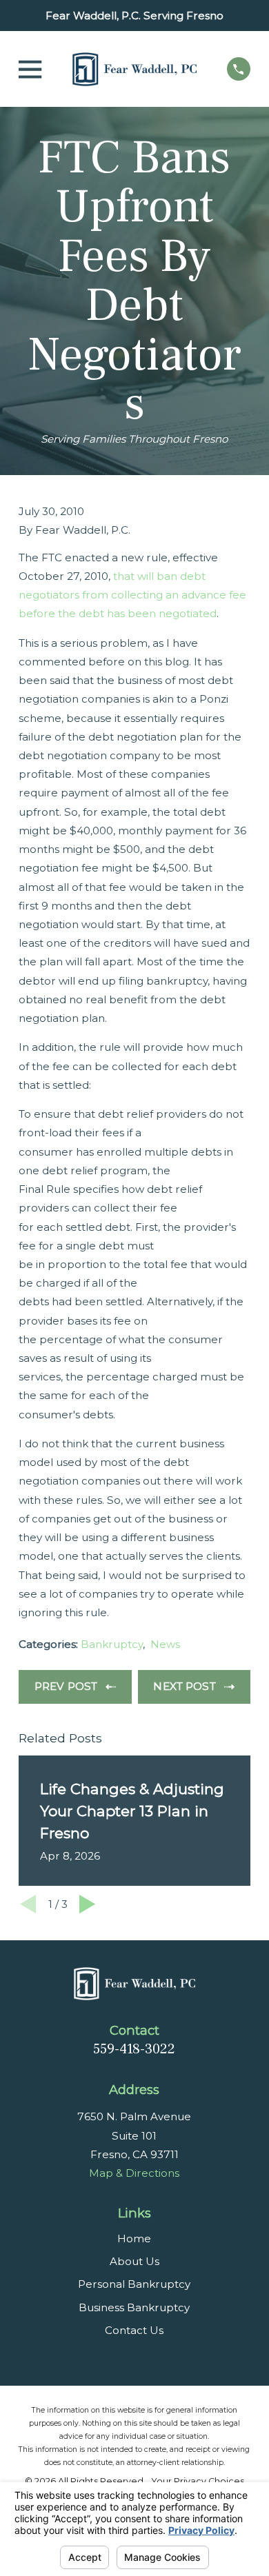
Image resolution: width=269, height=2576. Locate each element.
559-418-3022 (134, 2049)
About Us (134, 2261)
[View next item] (87, 1904)
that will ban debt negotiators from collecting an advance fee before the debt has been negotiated (132, 595)
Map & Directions (134, 2173)
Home (134, 2238)
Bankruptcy (112, 1644)
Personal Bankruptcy (134, 2284)
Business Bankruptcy (134, 2307)
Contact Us (134, 2330)
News (165, 1644)
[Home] (134, 69)
